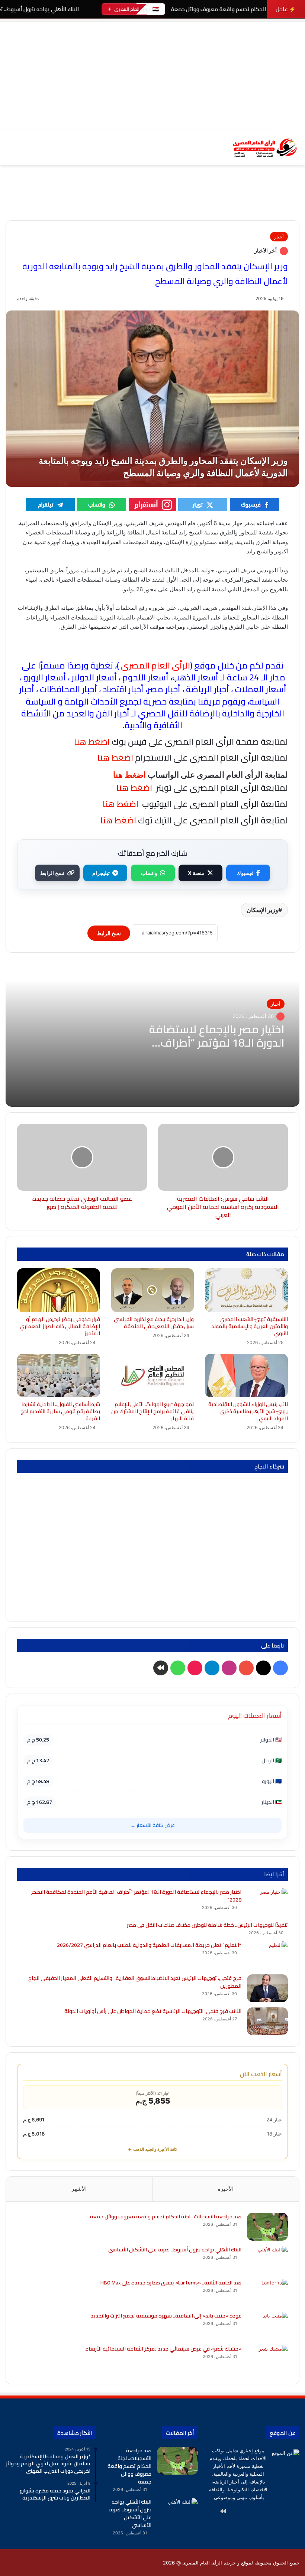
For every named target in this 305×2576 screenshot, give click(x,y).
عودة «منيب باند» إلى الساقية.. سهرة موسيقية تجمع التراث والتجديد (166, 2316)
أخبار (279, 237)
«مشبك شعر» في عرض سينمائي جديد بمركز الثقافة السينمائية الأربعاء (163, 2349)
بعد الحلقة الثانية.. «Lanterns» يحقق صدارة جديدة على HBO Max (171, 2283)
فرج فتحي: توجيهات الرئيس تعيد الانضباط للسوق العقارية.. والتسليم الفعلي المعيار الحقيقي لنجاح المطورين (135, 1982)
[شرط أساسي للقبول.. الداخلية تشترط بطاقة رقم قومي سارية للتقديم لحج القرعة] (59, 1375)
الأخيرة (226, 2189)
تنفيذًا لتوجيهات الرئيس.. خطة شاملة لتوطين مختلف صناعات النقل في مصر (207, 1925)
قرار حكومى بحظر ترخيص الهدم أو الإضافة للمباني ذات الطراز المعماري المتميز (60, 1326)
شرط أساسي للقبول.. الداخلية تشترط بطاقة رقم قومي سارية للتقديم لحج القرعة (60, 1411)
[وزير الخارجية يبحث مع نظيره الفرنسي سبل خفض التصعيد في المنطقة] (153, 1290)
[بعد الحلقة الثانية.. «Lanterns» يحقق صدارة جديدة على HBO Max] (267, 2293)
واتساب (149, 873)
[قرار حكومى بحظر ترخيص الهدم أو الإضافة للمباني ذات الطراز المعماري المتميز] (59, 1290)
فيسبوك (245, 873)
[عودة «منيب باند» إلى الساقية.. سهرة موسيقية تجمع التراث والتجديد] (267, 2326)
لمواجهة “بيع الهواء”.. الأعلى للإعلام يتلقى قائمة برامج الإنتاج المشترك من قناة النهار (152, 1411)
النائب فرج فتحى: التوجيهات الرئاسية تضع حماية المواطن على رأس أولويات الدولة (153, 2011)
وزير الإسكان (262, 910)
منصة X (196, 873)
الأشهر (79, 2189)
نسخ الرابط (52, 873)
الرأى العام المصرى (155, 665)
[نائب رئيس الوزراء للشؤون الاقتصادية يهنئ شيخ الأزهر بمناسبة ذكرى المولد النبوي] (246, 1375)
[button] (293, 204)
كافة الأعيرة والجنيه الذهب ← (152, 2149)
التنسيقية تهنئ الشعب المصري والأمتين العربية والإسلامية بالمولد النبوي (250, 1326)
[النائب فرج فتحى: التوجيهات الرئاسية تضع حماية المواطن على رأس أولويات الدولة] (267, 2021)
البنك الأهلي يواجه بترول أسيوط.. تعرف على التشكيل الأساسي (175, 2250)
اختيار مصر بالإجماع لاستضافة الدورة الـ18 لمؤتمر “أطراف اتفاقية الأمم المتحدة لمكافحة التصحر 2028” (136, 1896)
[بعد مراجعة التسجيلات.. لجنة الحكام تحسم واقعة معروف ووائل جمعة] (267, 2227)
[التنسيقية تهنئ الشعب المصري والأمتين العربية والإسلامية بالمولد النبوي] (246, 1290)
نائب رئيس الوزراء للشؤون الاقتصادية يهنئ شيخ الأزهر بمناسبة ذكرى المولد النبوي (248, 1411)
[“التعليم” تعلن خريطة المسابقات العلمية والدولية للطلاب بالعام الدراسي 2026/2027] (267, 1955)
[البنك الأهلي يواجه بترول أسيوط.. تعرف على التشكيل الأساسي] (267, 2260)
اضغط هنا (114, 757)
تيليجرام (101, 873)
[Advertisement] (152, 74)
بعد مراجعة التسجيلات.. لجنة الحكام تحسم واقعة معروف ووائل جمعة (166, 2216)
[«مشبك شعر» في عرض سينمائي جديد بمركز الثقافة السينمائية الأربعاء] (267, 2359)
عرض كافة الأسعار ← (153, 1825)
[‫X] (276, 2511)
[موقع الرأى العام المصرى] (264, 148)
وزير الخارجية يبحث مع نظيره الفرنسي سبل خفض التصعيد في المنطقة (154, 1323)
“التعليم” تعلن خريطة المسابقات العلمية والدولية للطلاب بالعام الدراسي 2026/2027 (149, 1945)
